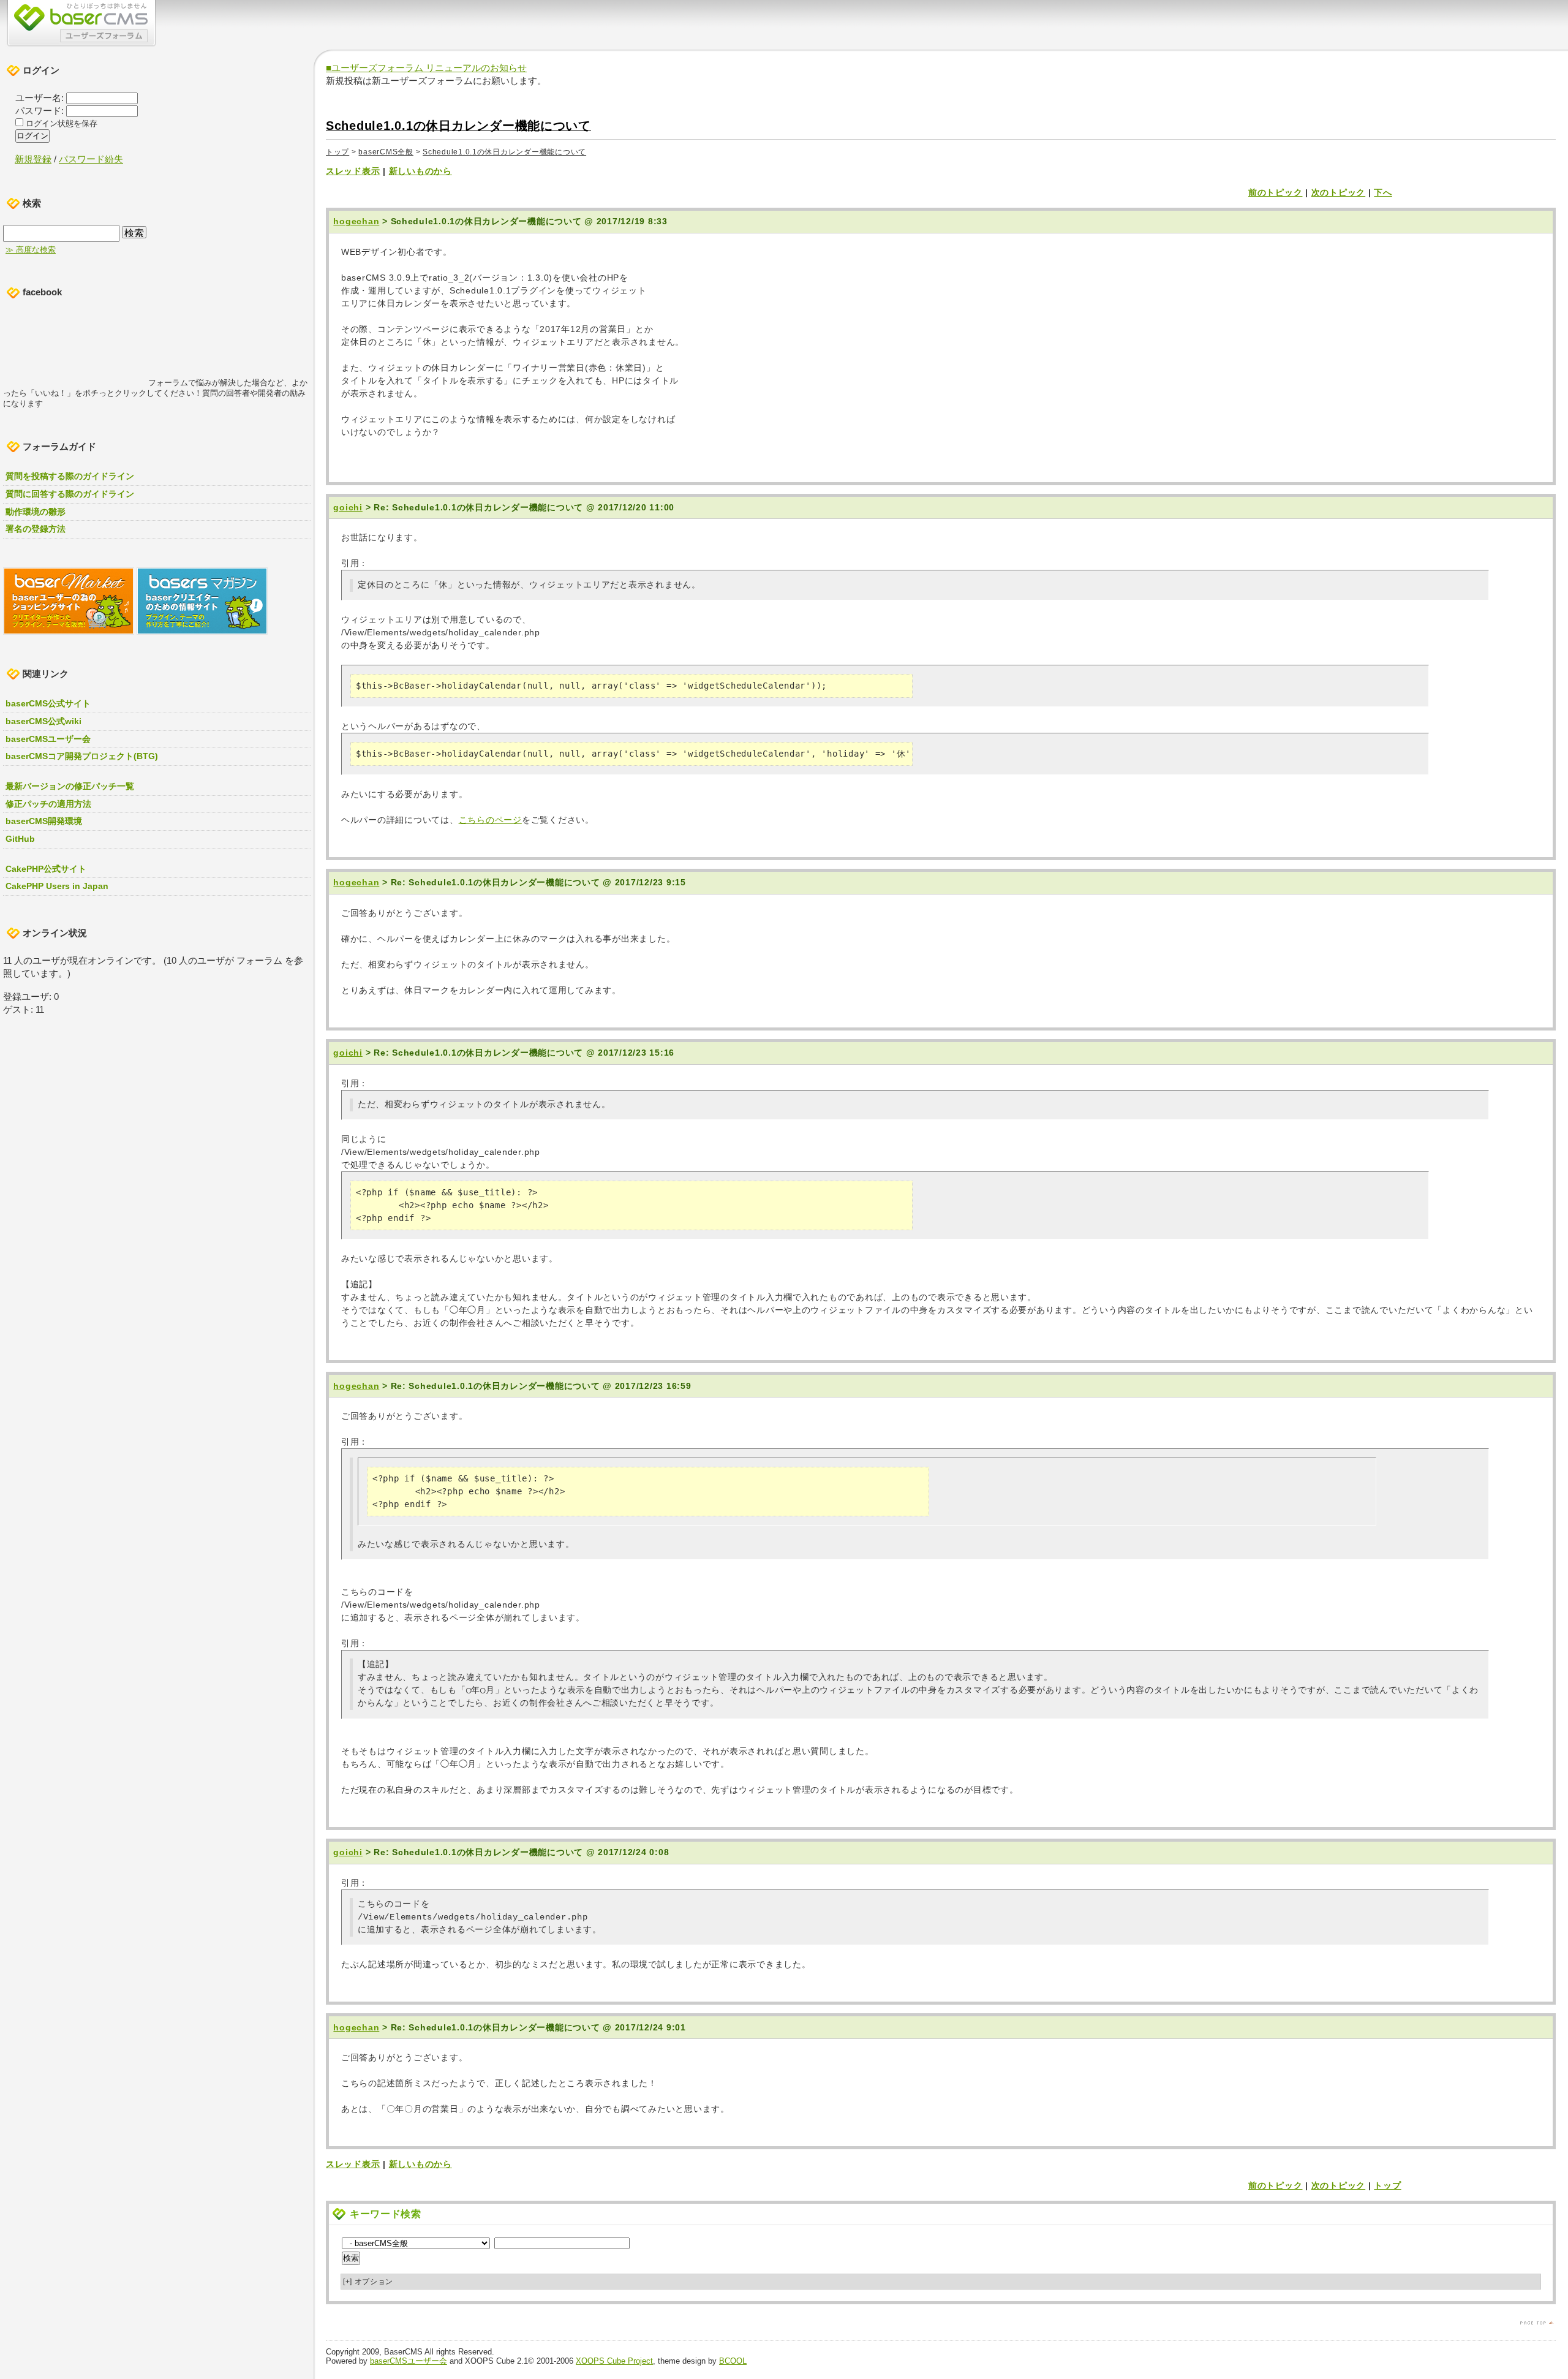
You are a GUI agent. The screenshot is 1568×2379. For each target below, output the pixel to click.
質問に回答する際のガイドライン (70, 494)
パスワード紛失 (91, 159)
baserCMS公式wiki (43, 721)
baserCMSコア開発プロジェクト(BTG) (82, 756)
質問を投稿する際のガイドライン (70, 476)
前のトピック (1275, 192)
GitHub (20, 839)
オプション (368, 2282)
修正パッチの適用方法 (48, 804)
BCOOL (733, 2361)
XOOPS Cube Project (614, 2361)
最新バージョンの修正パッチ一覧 (70, 786)
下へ (1383, 192)
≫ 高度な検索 (31, 250)
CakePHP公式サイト (46, 869)
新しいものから (420, 171)
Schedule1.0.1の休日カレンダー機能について (458, 126)
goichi (348, 507)
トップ (337, 152)
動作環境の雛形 (36, 512)
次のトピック (1338, 192)
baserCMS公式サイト (48, 703)
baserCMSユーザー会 (409, 2361)
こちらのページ (490, 820)
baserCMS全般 (386, 152)
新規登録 (33, 159)
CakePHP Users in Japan (57, 886)
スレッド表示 (353, 171)
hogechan (356, 221)
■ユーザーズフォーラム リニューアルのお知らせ (426, 68)
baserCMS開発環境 (44, 821)
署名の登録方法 (36, 529)
